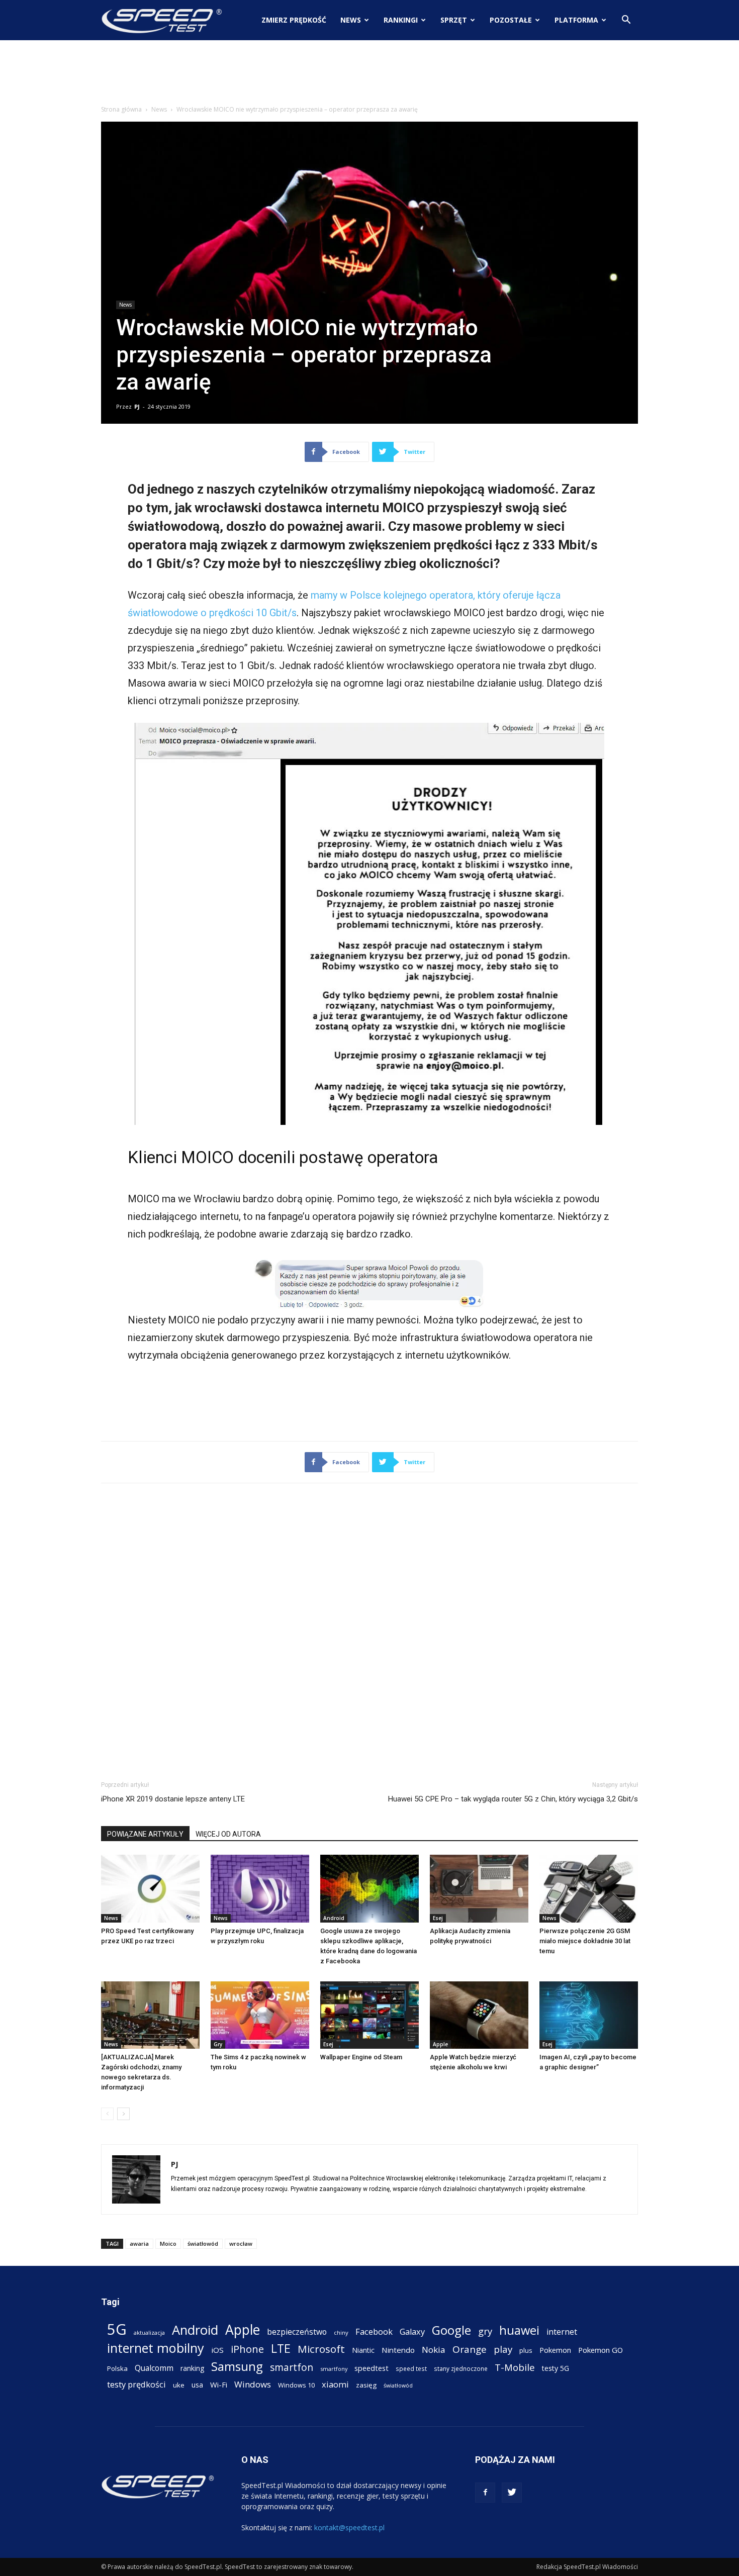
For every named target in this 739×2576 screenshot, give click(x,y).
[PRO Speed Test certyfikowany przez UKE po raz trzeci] (150, 1889)
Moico (168, 2244)
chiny (341, 2332)
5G (117, 2329)
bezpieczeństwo (297, 2332)
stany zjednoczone (461, 2368)
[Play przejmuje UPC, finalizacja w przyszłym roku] (260, 1889)
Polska (117, 2368)
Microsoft (321, 2349)
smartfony (334, 2369)
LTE (281, 2349)
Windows (253, 2384)
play (503, 2349)
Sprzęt (454, 20)
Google (451, 2330)
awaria (139, 2244)
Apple (440, 2044)
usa (197, 2385)
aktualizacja (149, 2332)
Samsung (237, 2366)
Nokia (434, 2350)
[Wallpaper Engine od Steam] (369, 2015)
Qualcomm (154, 2368)
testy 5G (556, 2368)
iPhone (247, 2349)
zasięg (366, 2385)
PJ (137, 406)
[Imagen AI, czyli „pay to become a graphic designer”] (589, 2015)
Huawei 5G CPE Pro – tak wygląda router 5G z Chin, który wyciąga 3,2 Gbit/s (513, 1799)
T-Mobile (515, 2367)
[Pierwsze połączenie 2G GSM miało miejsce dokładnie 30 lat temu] (589, 1889)
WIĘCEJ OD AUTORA (228, 1834)
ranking (192, 2368)
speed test (411, 2368)
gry (485, 2331)
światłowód (203, 2244)
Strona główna (121, 109)
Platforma (576, 20)
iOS (217, 2350)
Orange (470, 2350)
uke (179, 2385)
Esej (438, 1918)
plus (526, 2350)
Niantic (363, 2350)
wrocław (241, 2244)
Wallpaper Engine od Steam (361, 2057)
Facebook (374, 2331)
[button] (626, 21)
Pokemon (555, 2350)
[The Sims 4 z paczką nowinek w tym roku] (260, 2015)
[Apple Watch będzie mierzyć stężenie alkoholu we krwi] (479, 2015)
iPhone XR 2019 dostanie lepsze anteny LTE (173, 1799)
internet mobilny (156, 2348)
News (351, 20)
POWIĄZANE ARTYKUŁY (145, 1834)
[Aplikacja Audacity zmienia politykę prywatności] (479, 1889)
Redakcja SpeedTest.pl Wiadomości (587, 2567)
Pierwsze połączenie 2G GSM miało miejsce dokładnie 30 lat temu (585, 1941)
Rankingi (401, 20)
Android (334, 1918)
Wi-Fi (219, 2384)
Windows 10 (296, 2385)
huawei (519, 2330)
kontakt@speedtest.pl (349, 2527)
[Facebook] (485, 2493)
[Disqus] (369, 1630)
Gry (218, 2044)
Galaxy (412, 2331)
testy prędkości (136, 2384)
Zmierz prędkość (294, 20)
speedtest (372, 2368)
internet (562, 2332)
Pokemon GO (601, 2350)
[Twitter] (512, 2493)
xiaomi (335, 2384)
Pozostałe (511, 20)
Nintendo (398, 2350)
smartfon (292, 2367)
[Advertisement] (369, 75)
